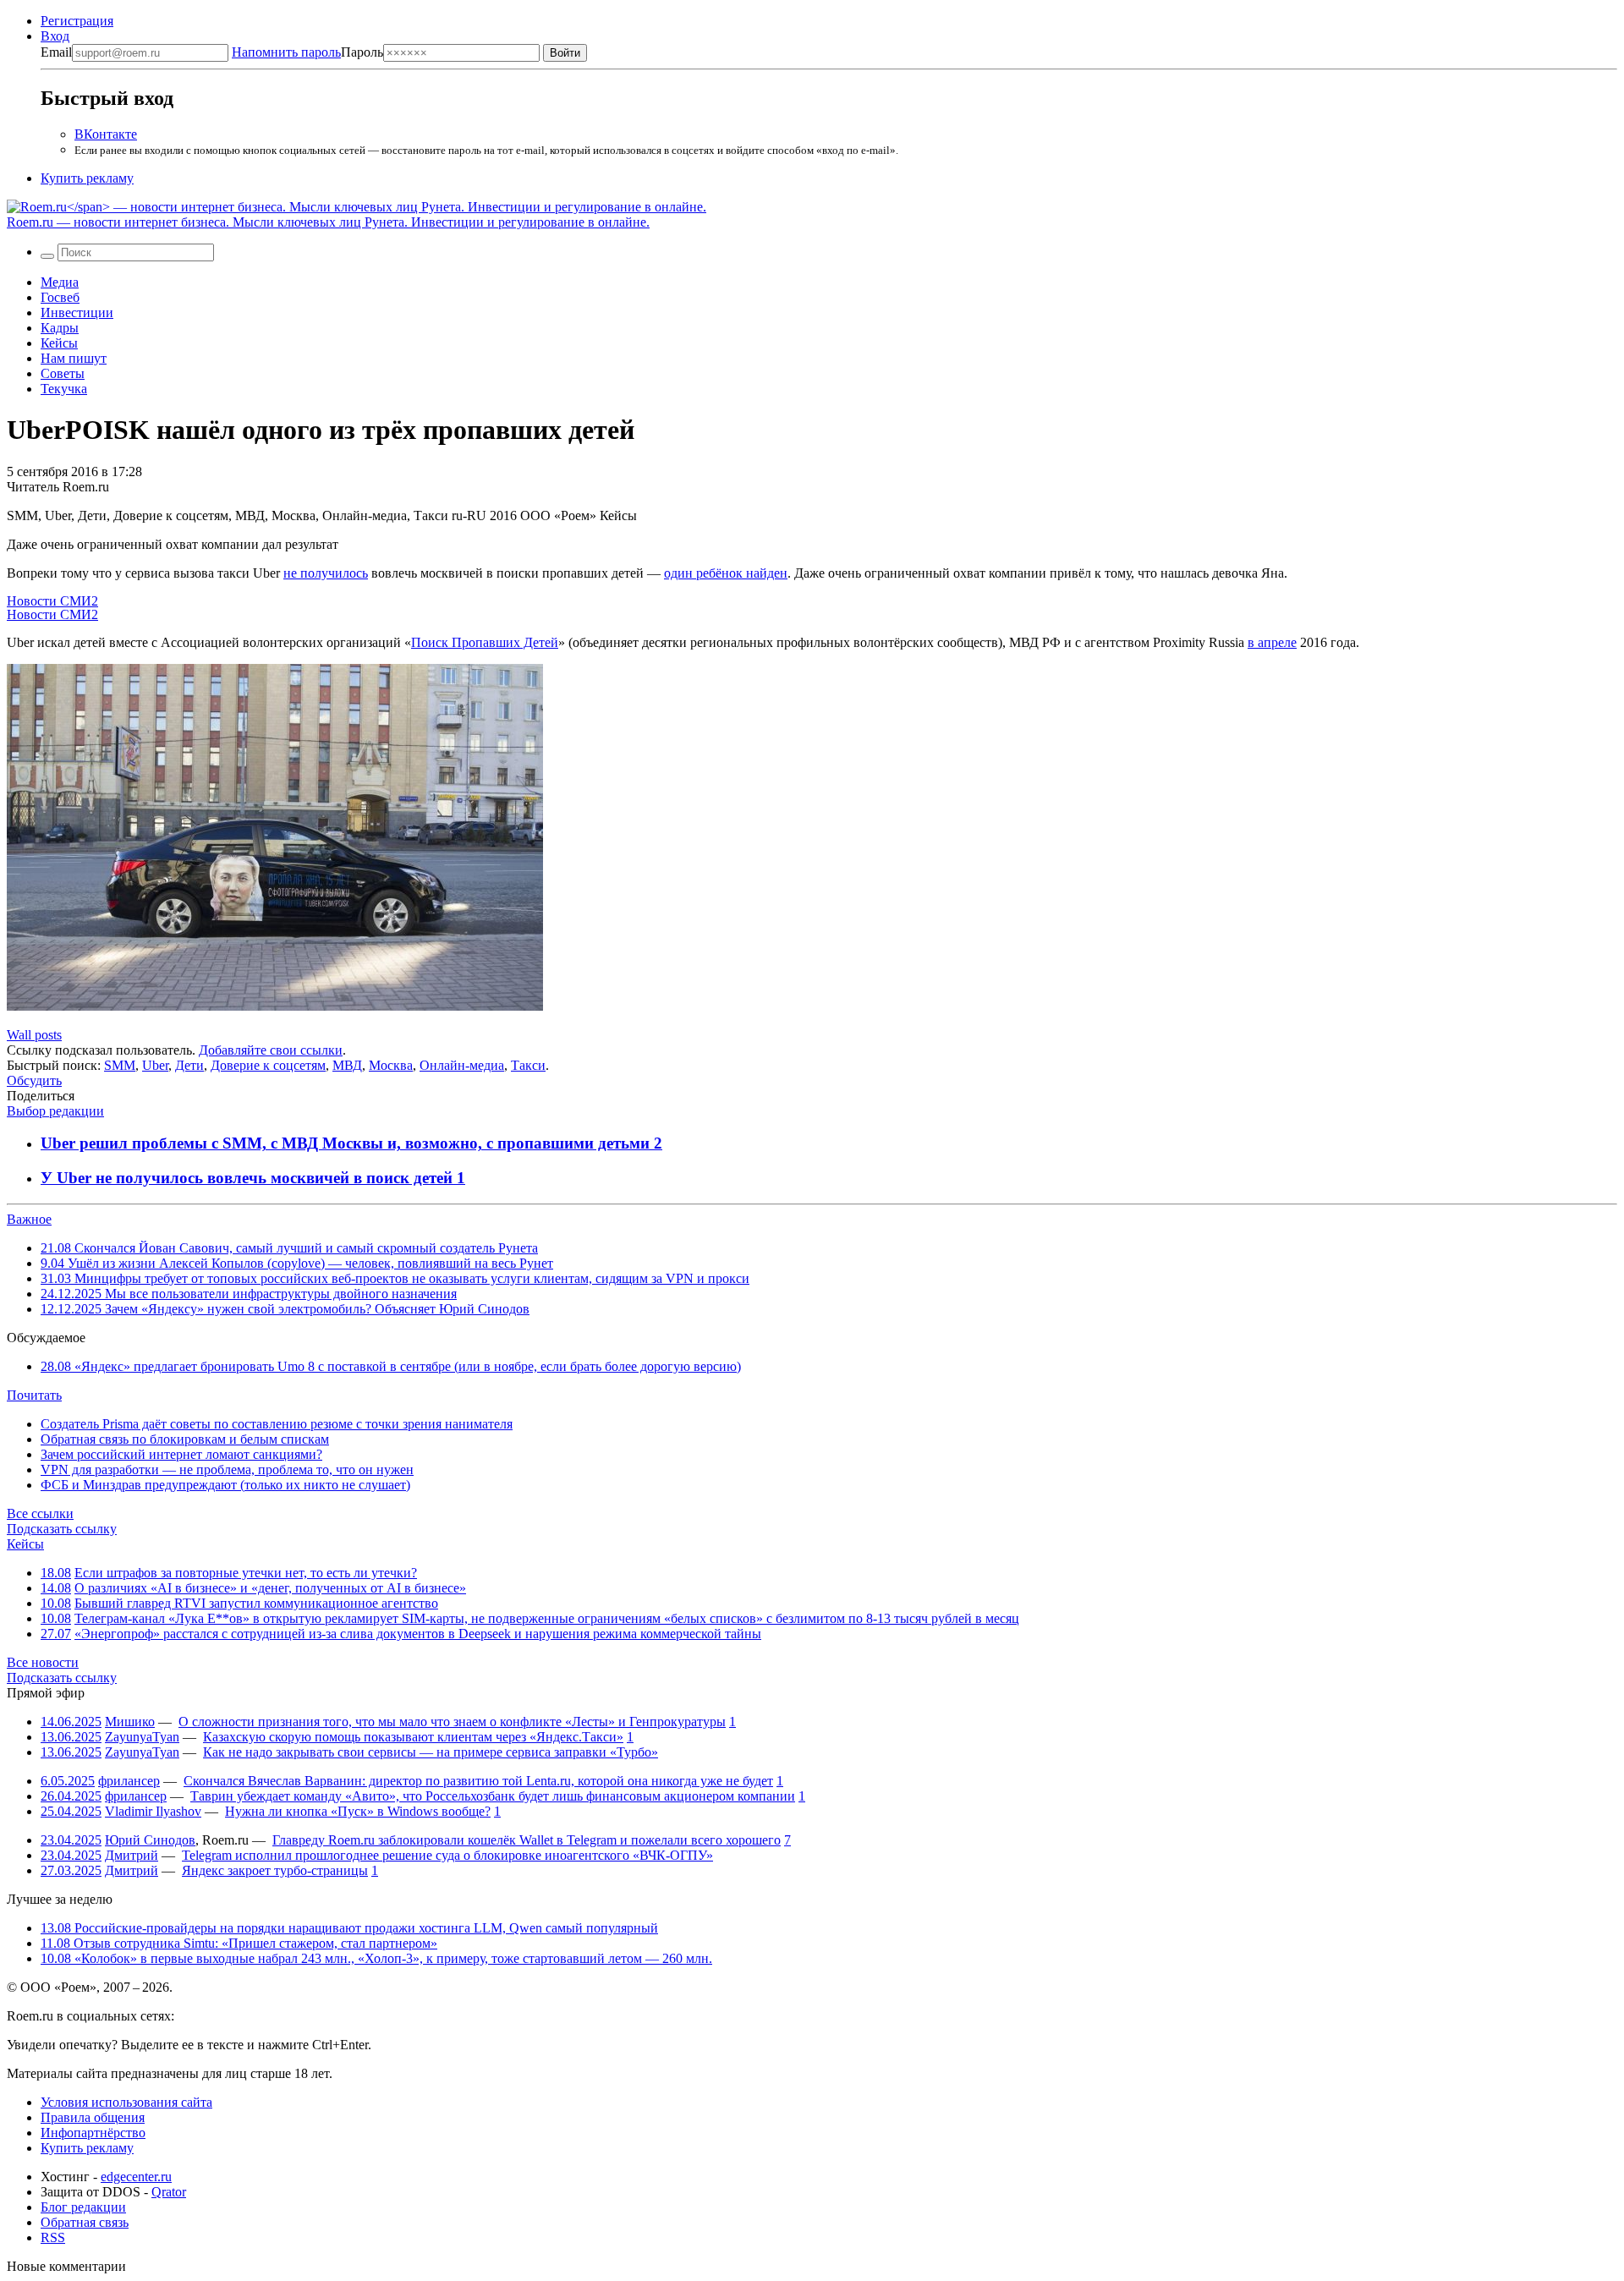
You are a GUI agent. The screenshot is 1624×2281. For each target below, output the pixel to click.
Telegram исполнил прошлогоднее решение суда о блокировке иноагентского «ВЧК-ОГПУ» (447, 1855)
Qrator (169, 2192)
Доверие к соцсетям (268, 1065)
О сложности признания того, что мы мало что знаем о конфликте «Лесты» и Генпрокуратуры (452, 1722)
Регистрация (77, 21)
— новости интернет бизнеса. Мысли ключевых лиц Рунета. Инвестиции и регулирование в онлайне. (328, 222)
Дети (189, 1065)
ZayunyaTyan (142, 1737)
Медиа (60, 282)
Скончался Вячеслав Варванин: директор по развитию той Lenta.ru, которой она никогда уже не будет (478, 1781)
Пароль (307, 52)
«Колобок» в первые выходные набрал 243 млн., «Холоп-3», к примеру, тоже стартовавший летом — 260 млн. (376, 1958)
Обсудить (34, 1080)
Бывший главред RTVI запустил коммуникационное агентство (256, 1603)
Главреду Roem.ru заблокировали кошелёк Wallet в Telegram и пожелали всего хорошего (527, 1840)
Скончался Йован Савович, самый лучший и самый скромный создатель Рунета (289, 1248)
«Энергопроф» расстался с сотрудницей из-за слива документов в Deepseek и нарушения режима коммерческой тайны (418, 1634)
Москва (391, 1065)
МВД (347, 1065)
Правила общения (93, 2117)
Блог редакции (83, 2207)
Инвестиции (77, 313)
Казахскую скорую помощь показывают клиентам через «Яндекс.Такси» (413, 1737)
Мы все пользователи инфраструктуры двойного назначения (249, 1294)
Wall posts (34, 1035)
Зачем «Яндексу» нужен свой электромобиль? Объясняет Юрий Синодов (285, 1309)
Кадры (60, 328)
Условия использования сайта (126, 2102)
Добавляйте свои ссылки (271, 1050)
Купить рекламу (87, 178)
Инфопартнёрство (93, 2133)
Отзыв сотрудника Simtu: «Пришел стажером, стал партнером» (239, 1943)
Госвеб (60, 297)
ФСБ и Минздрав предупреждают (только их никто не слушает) (225, 1485)
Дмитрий (132, 1855)
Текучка (64, 389)
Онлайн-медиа (462, 1065)
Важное (29, 1219)
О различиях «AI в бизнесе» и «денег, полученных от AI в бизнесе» (270, 1588)
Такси (528, 1065)
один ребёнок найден (726, 573)
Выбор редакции (55, 1111)
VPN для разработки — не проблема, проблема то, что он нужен (227, 1469)
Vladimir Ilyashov (153, 1811)
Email (56, 52)
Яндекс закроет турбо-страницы (275, 1870)
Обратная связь (85, 2222)
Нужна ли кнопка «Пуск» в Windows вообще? (358, 1811)
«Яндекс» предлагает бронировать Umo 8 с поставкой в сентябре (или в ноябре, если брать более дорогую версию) (391, 1366)
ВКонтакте (106, 134)
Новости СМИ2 (52, 601)
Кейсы (59, 343)
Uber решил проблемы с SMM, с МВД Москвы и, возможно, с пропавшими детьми (347, 1143)
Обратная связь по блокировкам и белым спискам (185, 1439)
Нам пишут (74, 358)
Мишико (130, 1722)
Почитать (34, 1395)
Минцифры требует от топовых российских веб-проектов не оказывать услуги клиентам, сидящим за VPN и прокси (395, 1278)
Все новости (43, 1662)
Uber (155, 1065)
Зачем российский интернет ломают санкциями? (181, 1454)
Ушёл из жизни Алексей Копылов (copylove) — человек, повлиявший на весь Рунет (297, 1263)
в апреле (1272, 642)
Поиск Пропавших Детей (485, 642)
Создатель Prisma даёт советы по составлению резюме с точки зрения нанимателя (277, 1424)
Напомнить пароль (286, 52)
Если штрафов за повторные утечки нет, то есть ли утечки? (246, 1573)
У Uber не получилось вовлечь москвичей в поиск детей (249, 1178)
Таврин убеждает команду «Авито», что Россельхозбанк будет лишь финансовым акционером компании (493, 1796)
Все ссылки (40, 1513)
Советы (63, 373)
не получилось (326, 573)
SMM (120, 1065)
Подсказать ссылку (62, 1529)
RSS (53, 2237)
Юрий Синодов (150, 1840)
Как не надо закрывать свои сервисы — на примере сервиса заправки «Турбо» (431, 1752)
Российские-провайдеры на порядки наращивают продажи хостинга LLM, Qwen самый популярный (349, 1928)
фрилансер (129, 1781)
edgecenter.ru (136, 2177)
